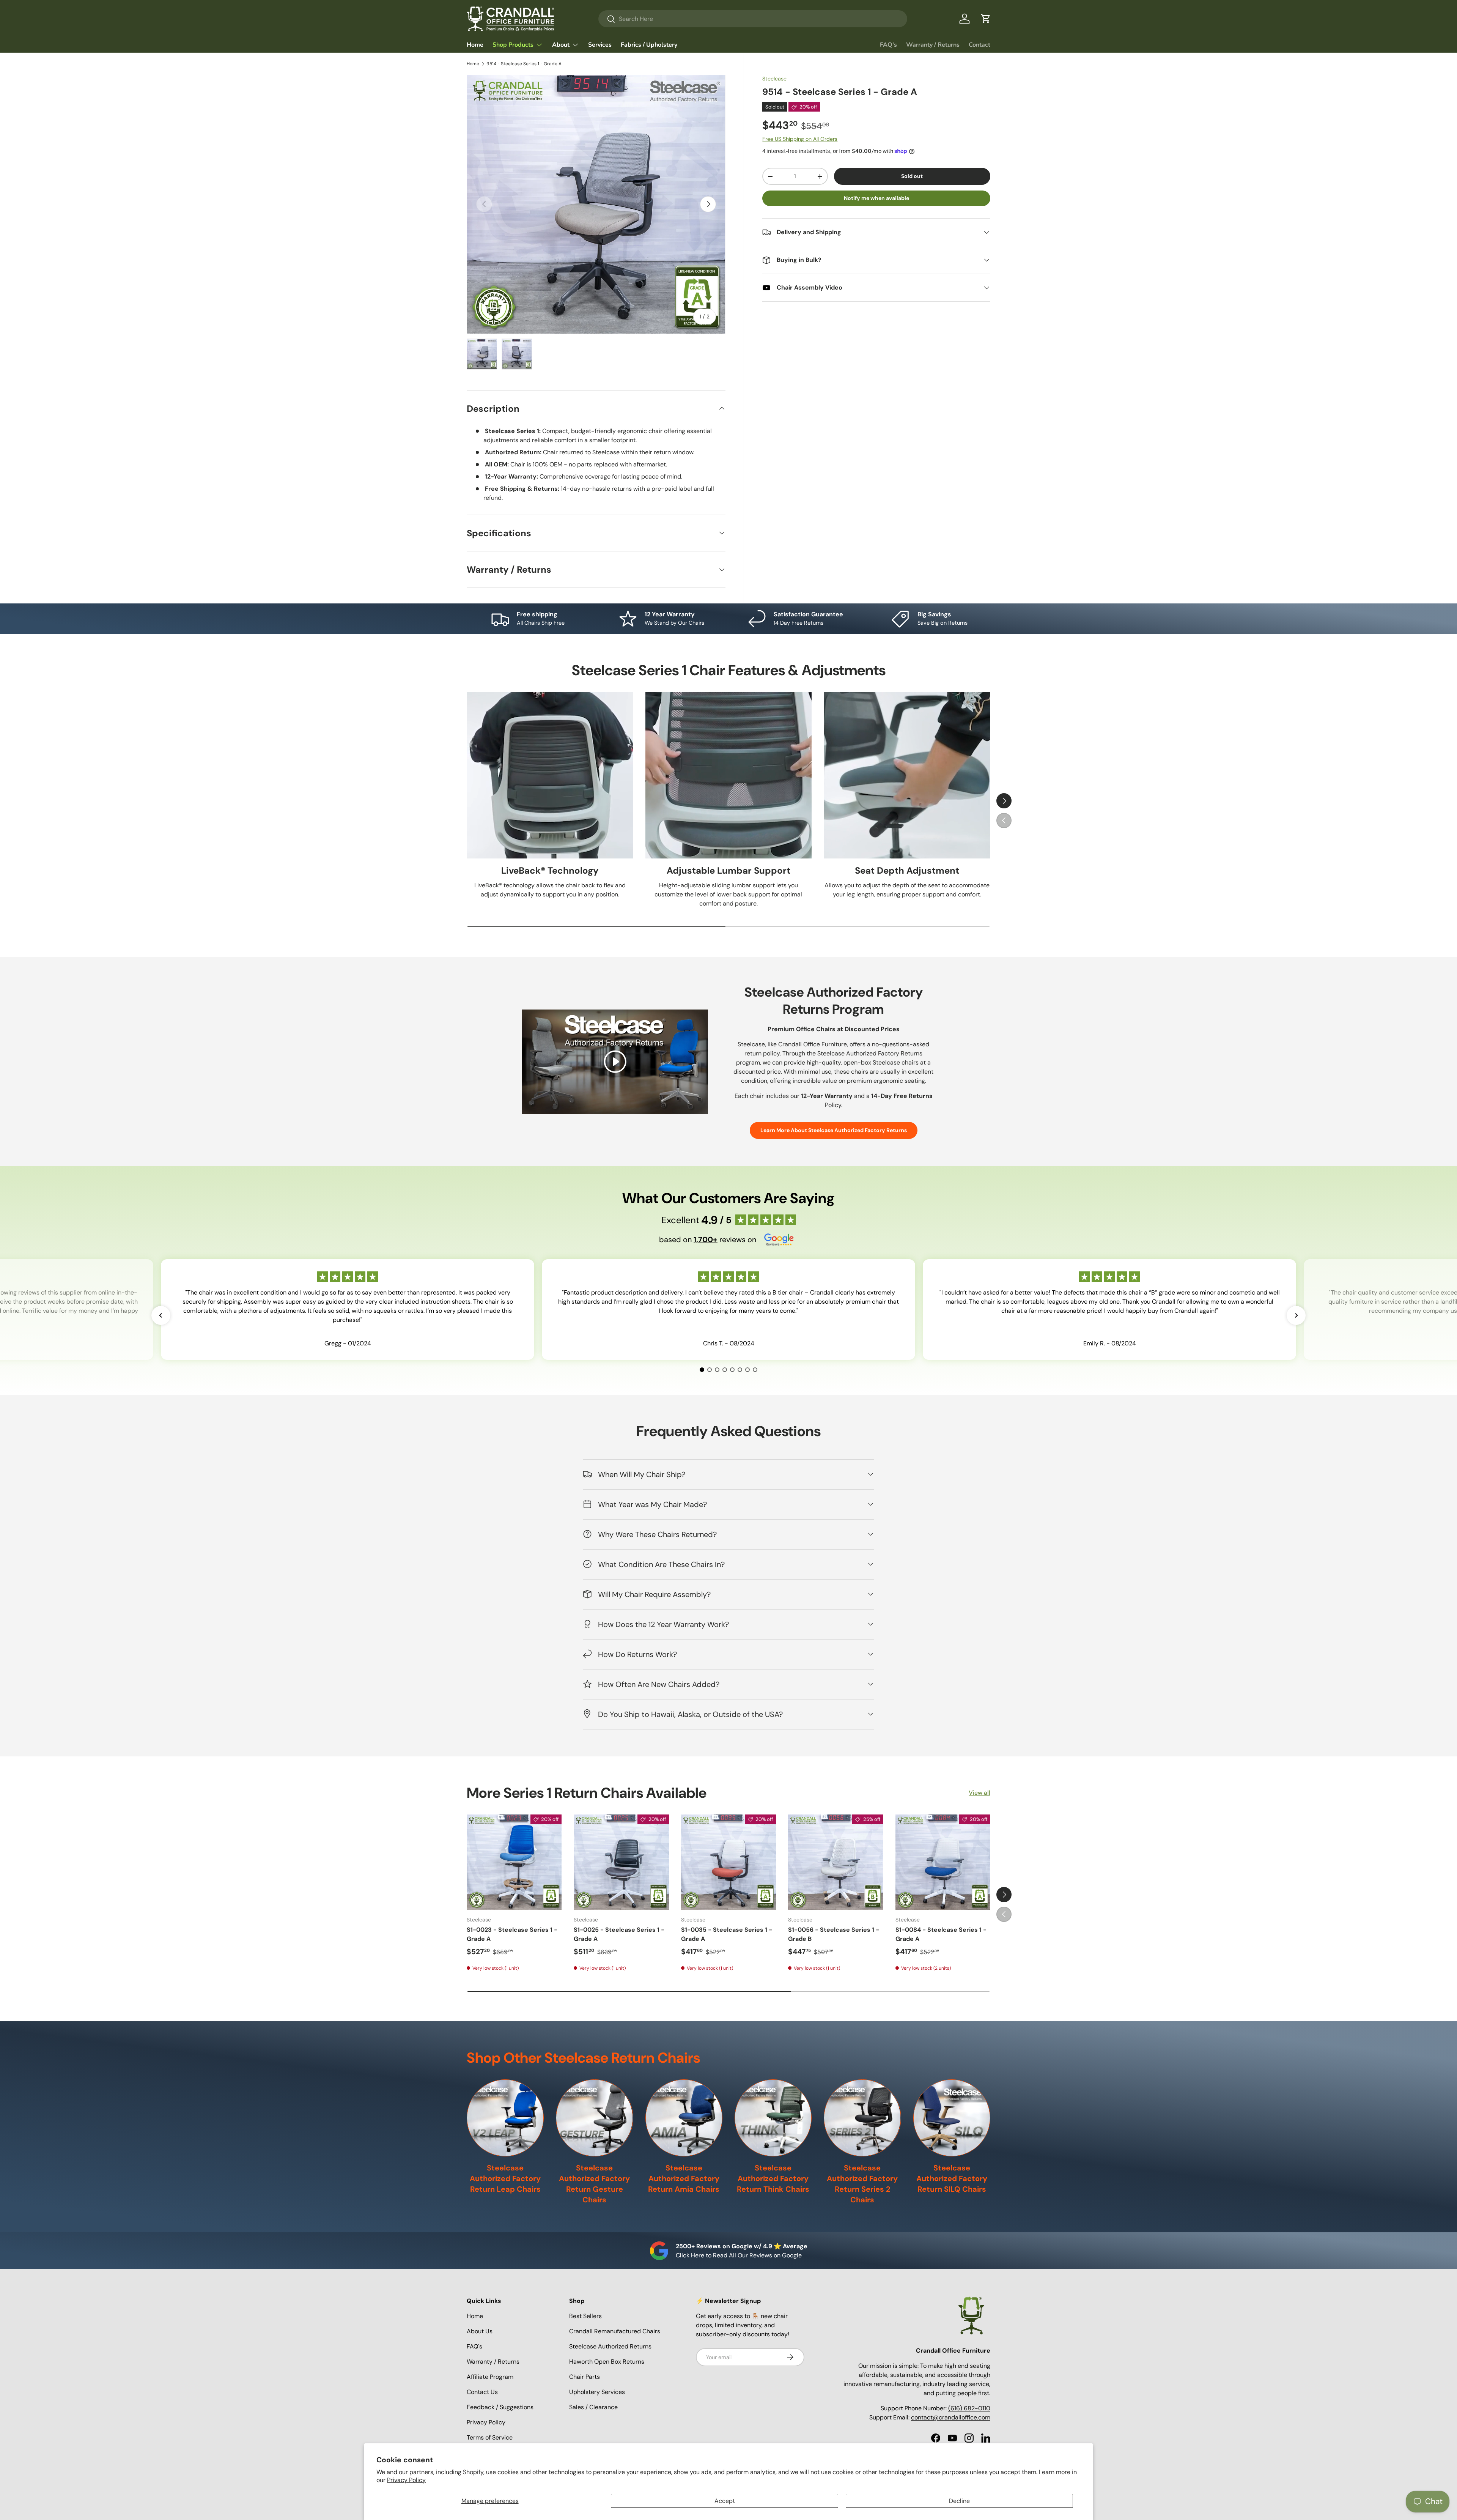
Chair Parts (585, 2377)
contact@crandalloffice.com (951, 2417)
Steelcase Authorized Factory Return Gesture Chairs (594, 2184)
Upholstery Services (597, 2392)
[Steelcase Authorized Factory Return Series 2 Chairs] (862, 2118)
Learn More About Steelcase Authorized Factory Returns (834, 1131)
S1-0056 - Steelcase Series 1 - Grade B (834, 1934)
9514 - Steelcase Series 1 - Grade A (524, 64)
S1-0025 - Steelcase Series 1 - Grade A (619, 1934)
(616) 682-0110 (969, 2408)
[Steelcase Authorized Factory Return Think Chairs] (773, 2118)
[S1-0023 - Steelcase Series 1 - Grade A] (514, 1862)
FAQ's (888, 45)
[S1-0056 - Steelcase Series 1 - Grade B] (835, 1862)
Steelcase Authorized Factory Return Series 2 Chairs (862, 2184)
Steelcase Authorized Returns (610, 2346)
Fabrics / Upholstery (649, 45)
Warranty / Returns (933, 45)
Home (475, 45)
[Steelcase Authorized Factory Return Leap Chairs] (505, 2118)
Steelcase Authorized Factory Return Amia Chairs (684, 2178)
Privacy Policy (406, 2480)
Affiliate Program (490, 2377)
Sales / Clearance (593, 2407)
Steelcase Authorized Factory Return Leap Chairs (505, 2178)
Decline (959, 2501)
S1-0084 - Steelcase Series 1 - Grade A (941, 1934)
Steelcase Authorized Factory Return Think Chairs (773, 2178)
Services (600, 45)
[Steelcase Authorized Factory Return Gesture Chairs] (594, 2118)
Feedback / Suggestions (500, 2407)
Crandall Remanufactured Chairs (615, 2331)
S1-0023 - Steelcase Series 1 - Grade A (512, 1934)
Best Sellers (585, 2316)
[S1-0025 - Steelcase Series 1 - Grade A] (621, 1862)
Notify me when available (876, 198)
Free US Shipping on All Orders (800, 139)
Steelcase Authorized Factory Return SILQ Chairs (952, 2178)
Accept (725, 2501)
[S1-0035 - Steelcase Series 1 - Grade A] (728, 1862)
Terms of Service (490, 2437)
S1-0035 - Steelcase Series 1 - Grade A (727, 1934)
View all (979, 1793)
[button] (986, 19)
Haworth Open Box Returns (607, 2362)
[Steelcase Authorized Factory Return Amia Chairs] (684, 2118)
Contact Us (482, 2392)
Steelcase (774, 79)
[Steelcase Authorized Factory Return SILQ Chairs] (952, 2118)
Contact (979, 45)
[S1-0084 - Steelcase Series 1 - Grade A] (943, 1862)
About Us (480, 2331)
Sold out (912, 176)
